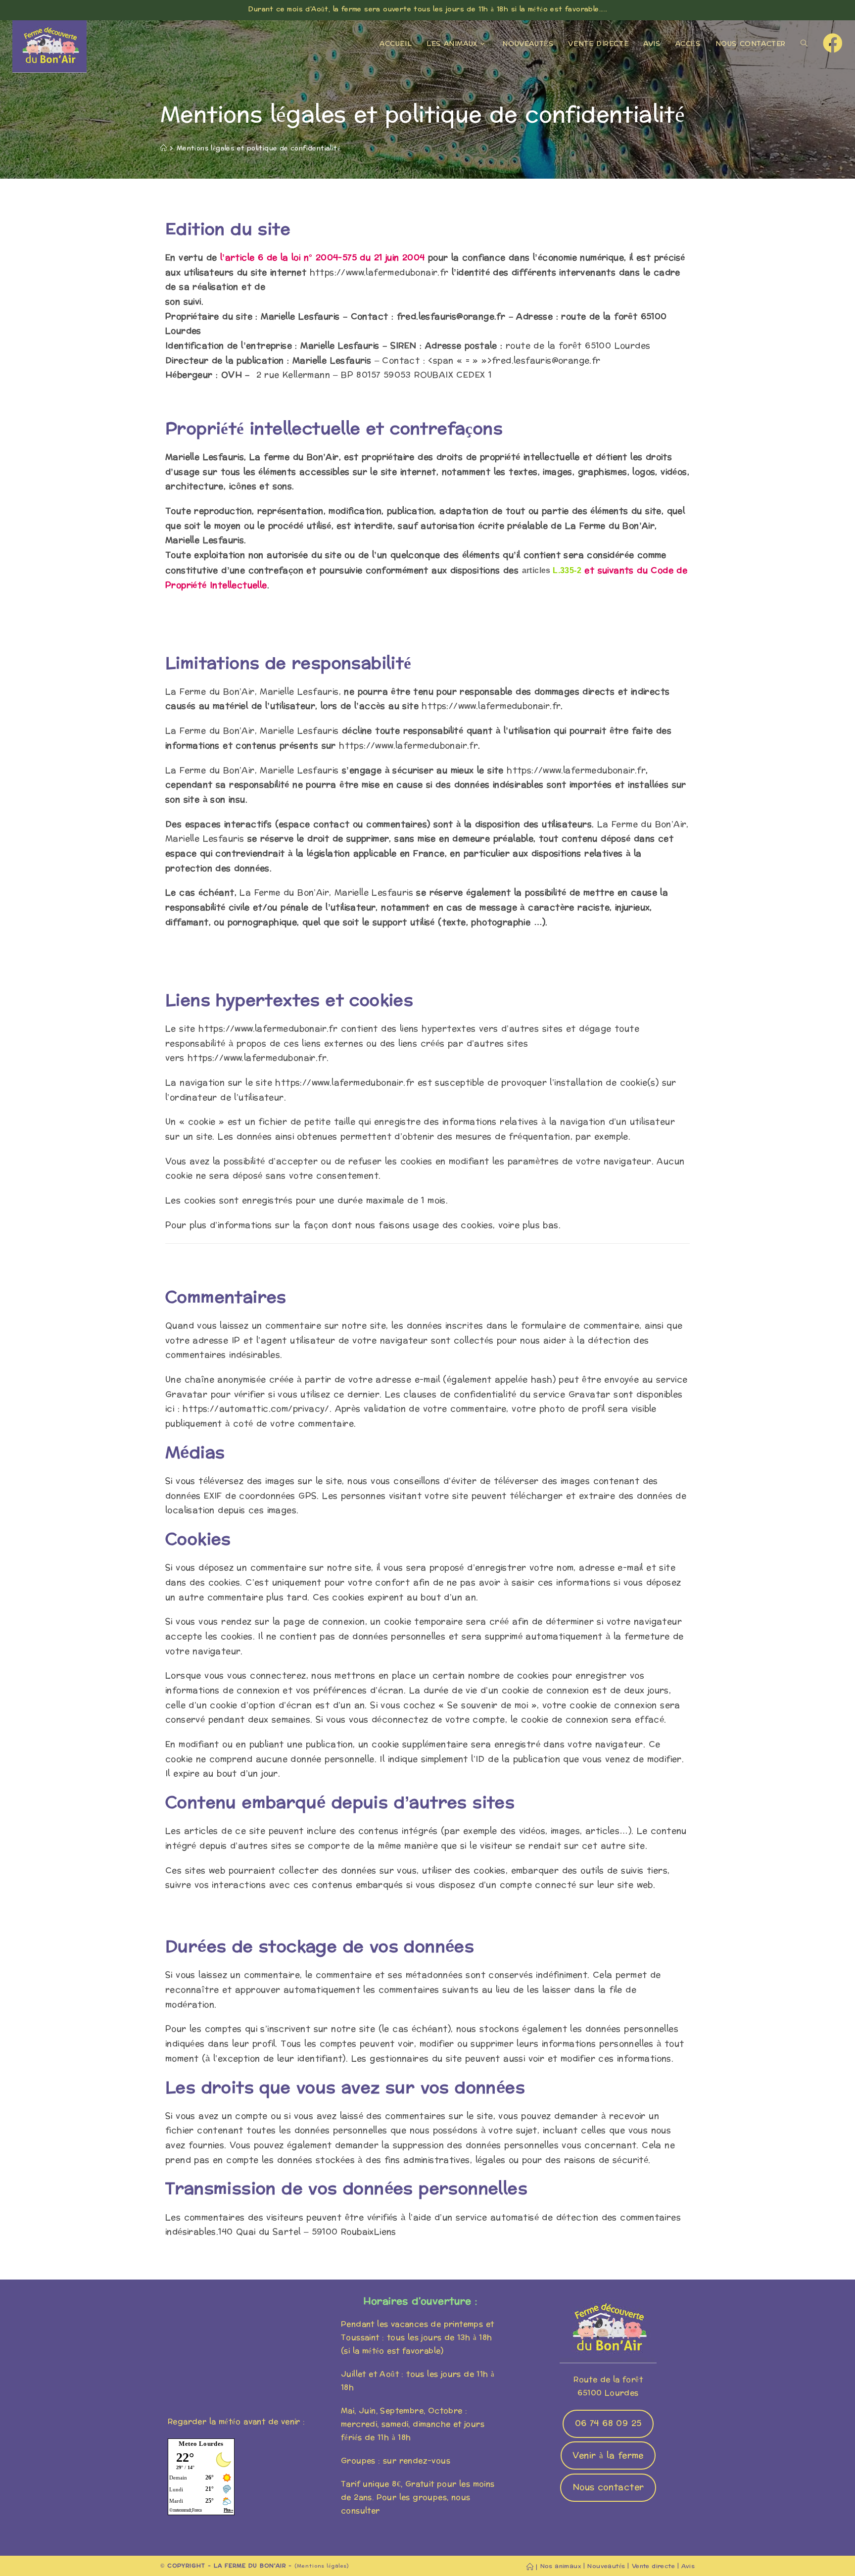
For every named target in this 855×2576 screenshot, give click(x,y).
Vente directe (653, 2566)
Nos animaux (561, 2566)
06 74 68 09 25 (608, 2423)
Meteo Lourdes (201, 2444)
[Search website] (804, 44)
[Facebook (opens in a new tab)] (833, 44)
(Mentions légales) (322, 2566)
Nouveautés (606, 2566)
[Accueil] (164, 148)
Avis (688, 2566)
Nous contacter (608, 2487)
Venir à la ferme (608, 2455)
